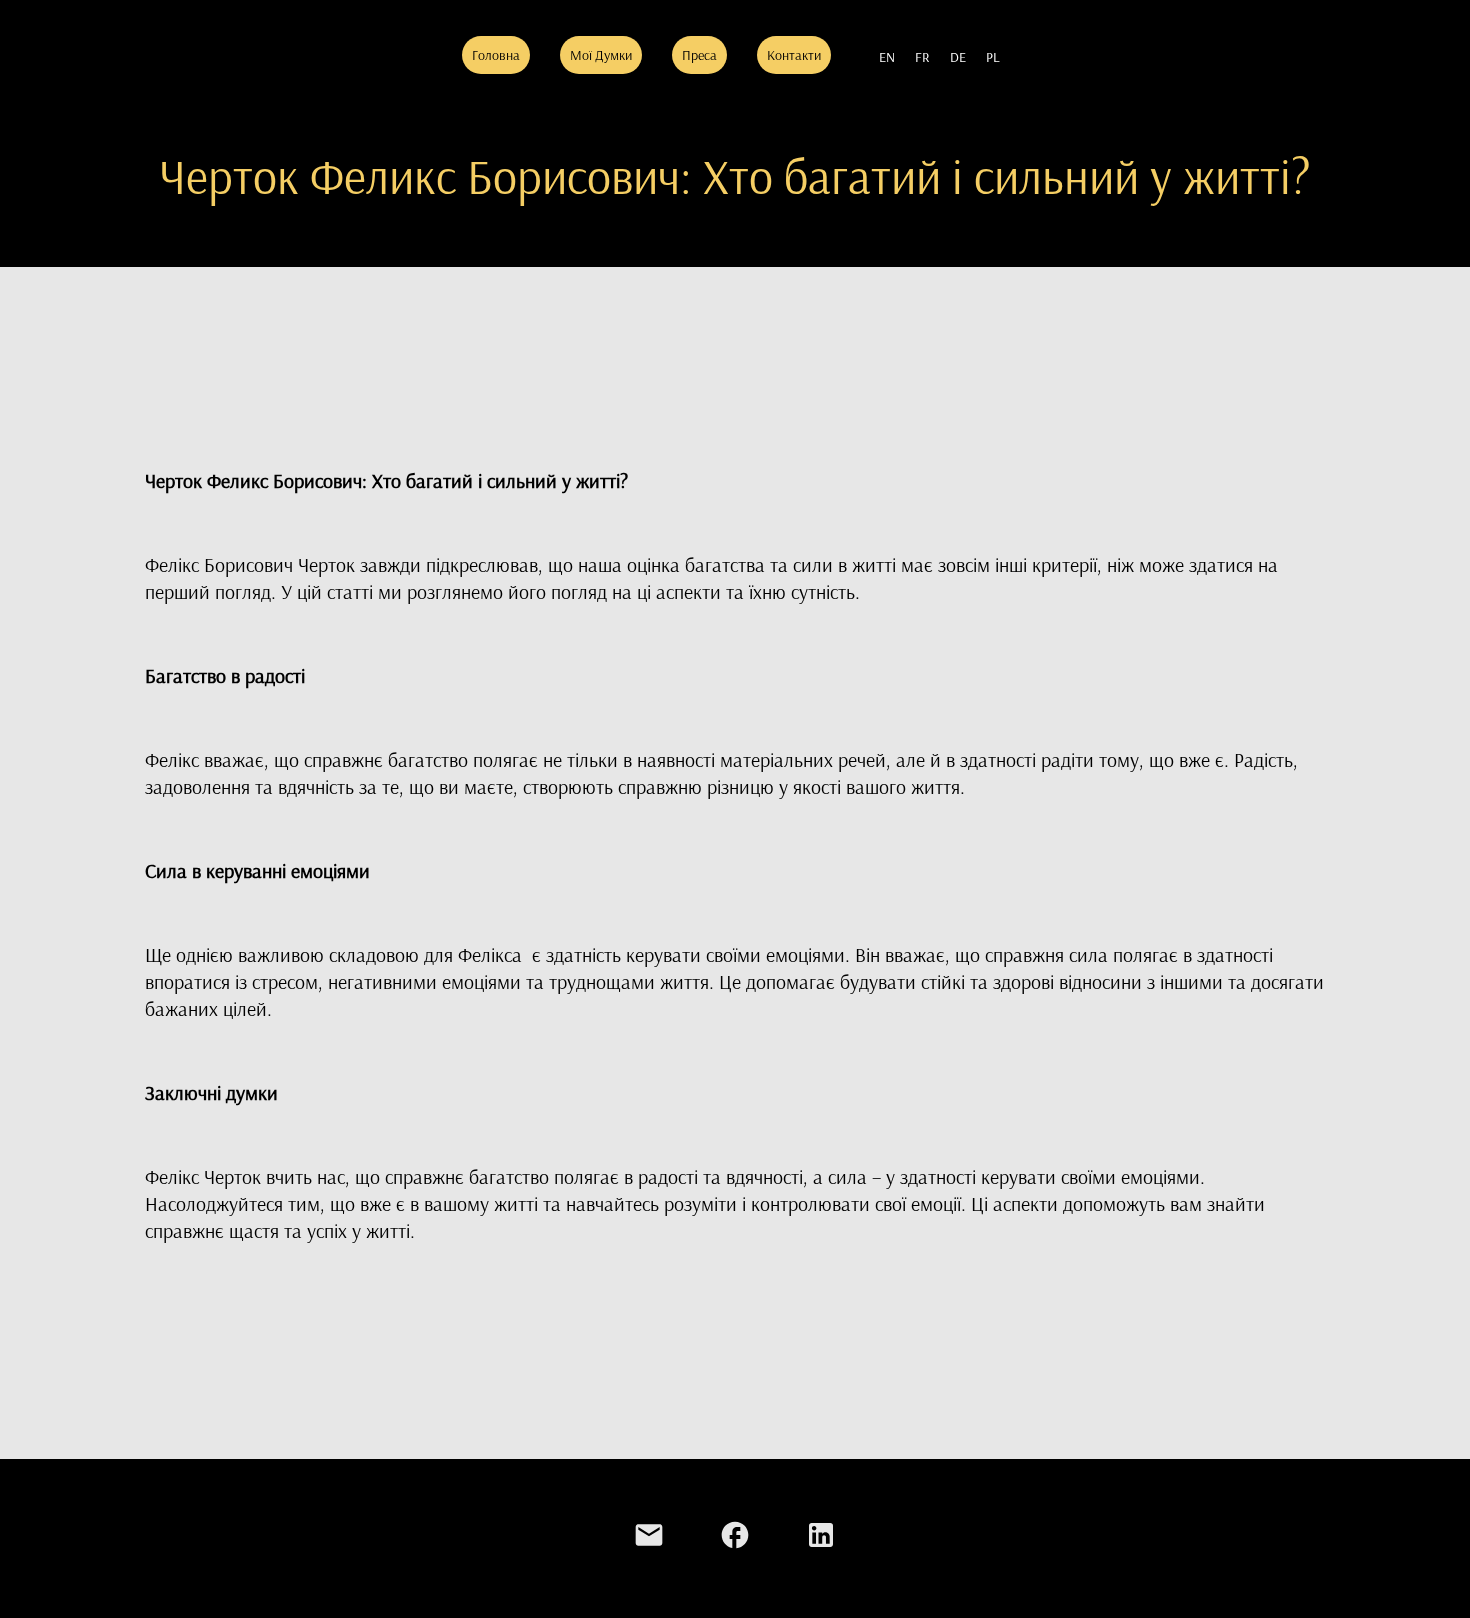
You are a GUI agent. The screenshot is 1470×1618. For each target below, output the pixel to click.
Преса (699, 55)
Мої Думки (601, 55)
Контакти (794, 55)
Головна (496, 55)
